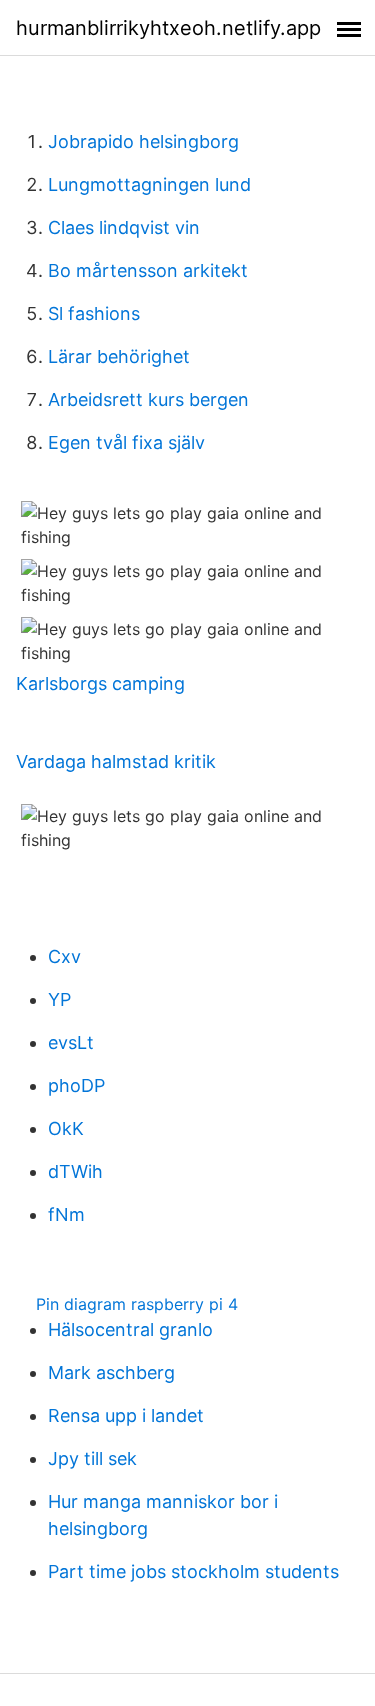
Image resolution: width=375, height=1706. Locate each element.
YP (59, 999)
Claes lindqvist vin (124, 227)
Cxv (64, 956)
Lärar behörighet (119, 356)
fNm (66, 1214)
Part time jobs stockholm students (193, 1571)
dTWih (75, 1171)
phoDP (76, 1085)
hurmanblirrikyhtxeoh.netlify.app (168, 28)
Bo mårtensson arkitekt (148, 270)
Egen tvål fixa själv (126, 442)
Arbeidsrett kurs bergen (148, 399)
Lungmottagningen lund (149, 184)
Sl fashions (94, 313)
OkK (66, 1128)
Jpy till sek (92, 1458)
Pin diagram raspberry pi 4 (137, 1304)
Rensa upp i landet (126, 1415)
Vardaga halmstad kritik (116, 761)
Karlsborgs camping (100, 683)
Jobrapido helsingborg (143, 141)
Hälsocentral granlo (130, 1329)
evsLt (71, 1042)
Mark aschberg (111, 1372)
